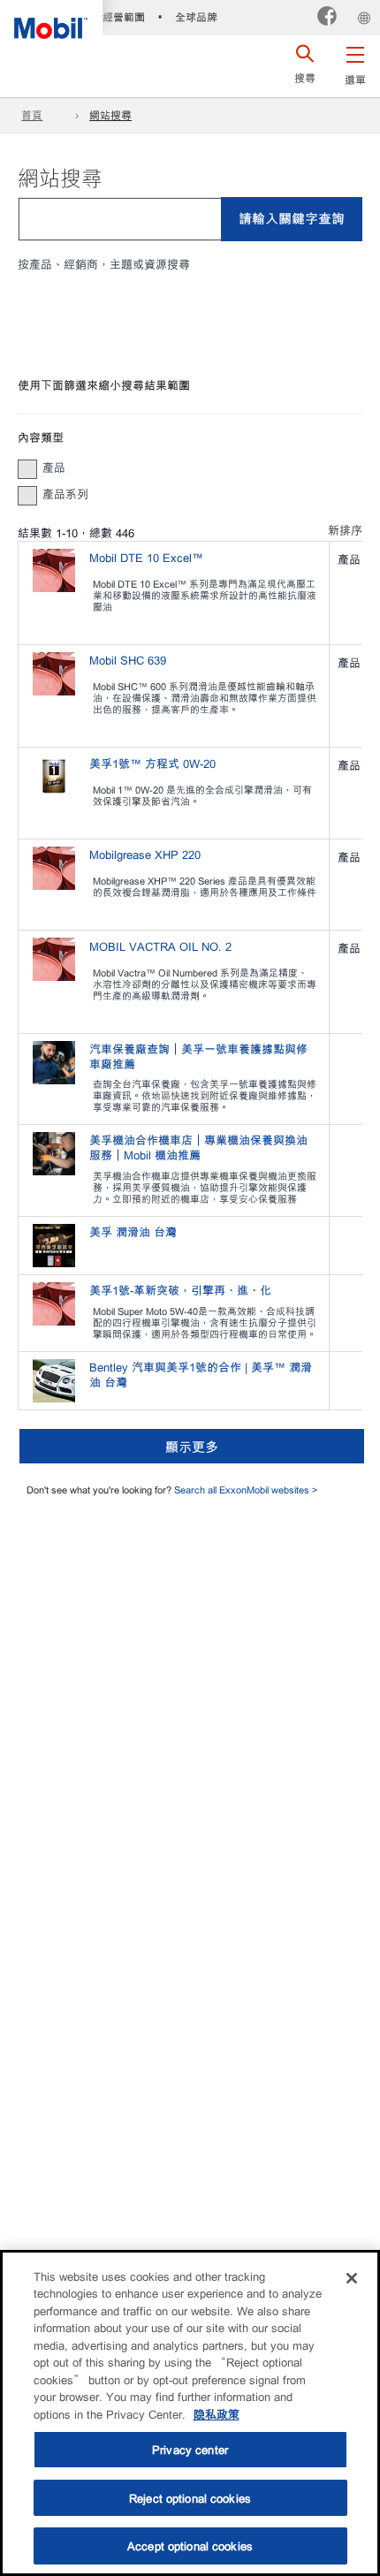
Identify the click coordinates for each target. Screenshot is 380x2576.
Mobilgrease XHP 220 (145, 854)
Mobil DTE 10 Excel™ (146, 557)
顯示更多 (192, 1446)
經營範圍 (124, 17)
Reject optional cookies (190, 2498)
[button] (355, 62)
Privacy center (190, 2449)
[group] (181, 467)
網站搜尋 (110, 115)
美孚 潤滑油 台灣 (135, 1231)
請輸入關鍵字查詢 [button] (292, 218)
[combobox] (190, 219)
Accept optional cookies (190, 2546)
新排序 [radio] (345, 530)
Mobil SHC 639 (128, 660)
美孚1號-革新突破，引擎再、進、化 (182, 1290)
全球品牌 (196, 17)
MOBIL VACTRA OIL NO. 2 (160, 946)
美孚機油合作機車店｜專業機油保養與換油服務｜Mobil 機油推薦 (198, 1147)
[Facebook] (327, 18)
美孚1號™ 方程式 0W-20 (152, 763)
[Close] (352, 2278)
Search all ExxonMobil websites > (246, 1489)
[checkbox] (27, 469)
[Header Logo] (51, 19)
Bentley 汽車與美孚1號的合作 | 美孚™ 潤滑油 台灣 (201, 1374)
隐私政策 (217, 2414)
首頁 (32, 115)
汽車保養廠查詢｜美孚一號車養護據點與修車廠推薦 (198, 1056)
